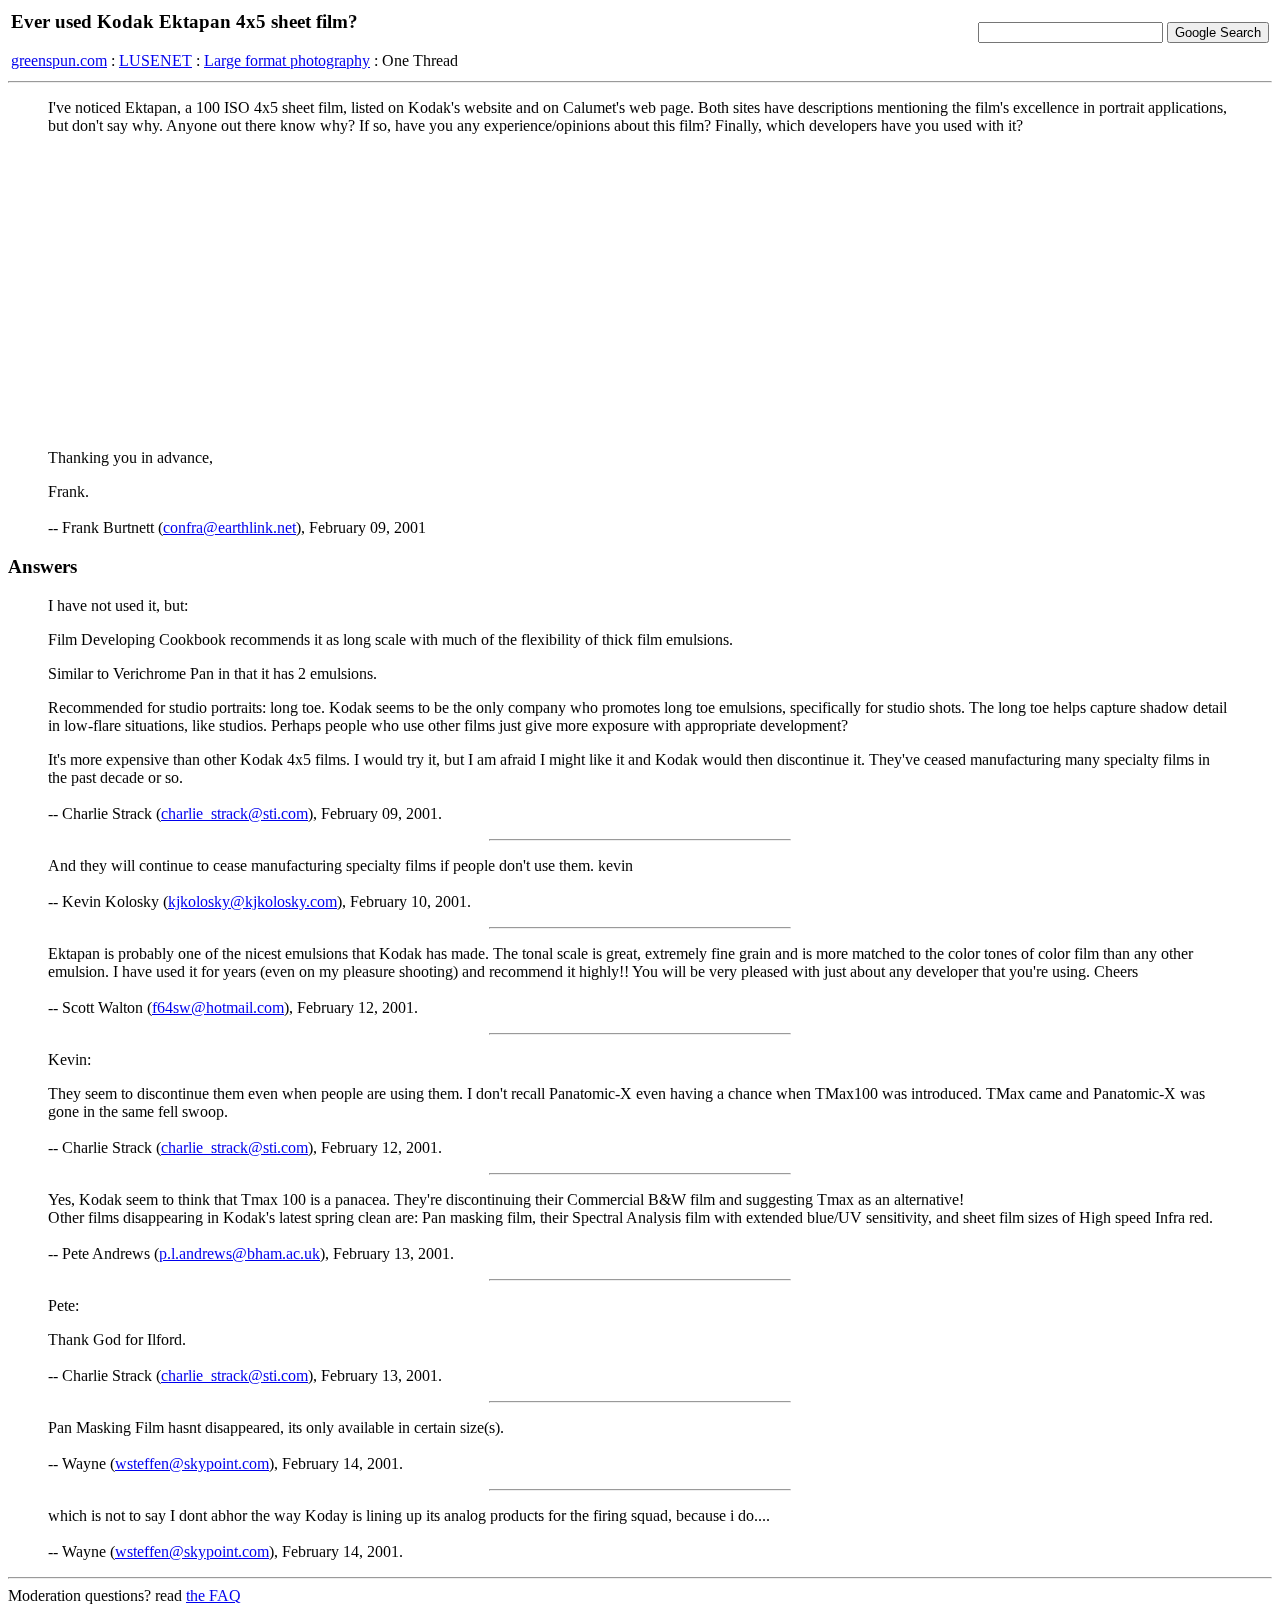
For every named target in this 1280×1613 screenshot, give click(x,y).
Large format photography (287, 60)
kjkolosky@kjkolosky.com (252, 901)
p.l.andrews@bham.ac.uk (239, 1253)
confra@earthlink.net (229, 527)
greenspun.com (59, 60)
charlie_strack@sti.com (234, 813)
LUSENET (155, 60)
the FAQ (213, 1595)
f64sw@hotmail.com (218, 1007)
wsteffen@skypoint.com (192, 1463)
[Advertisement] (640, 291)
